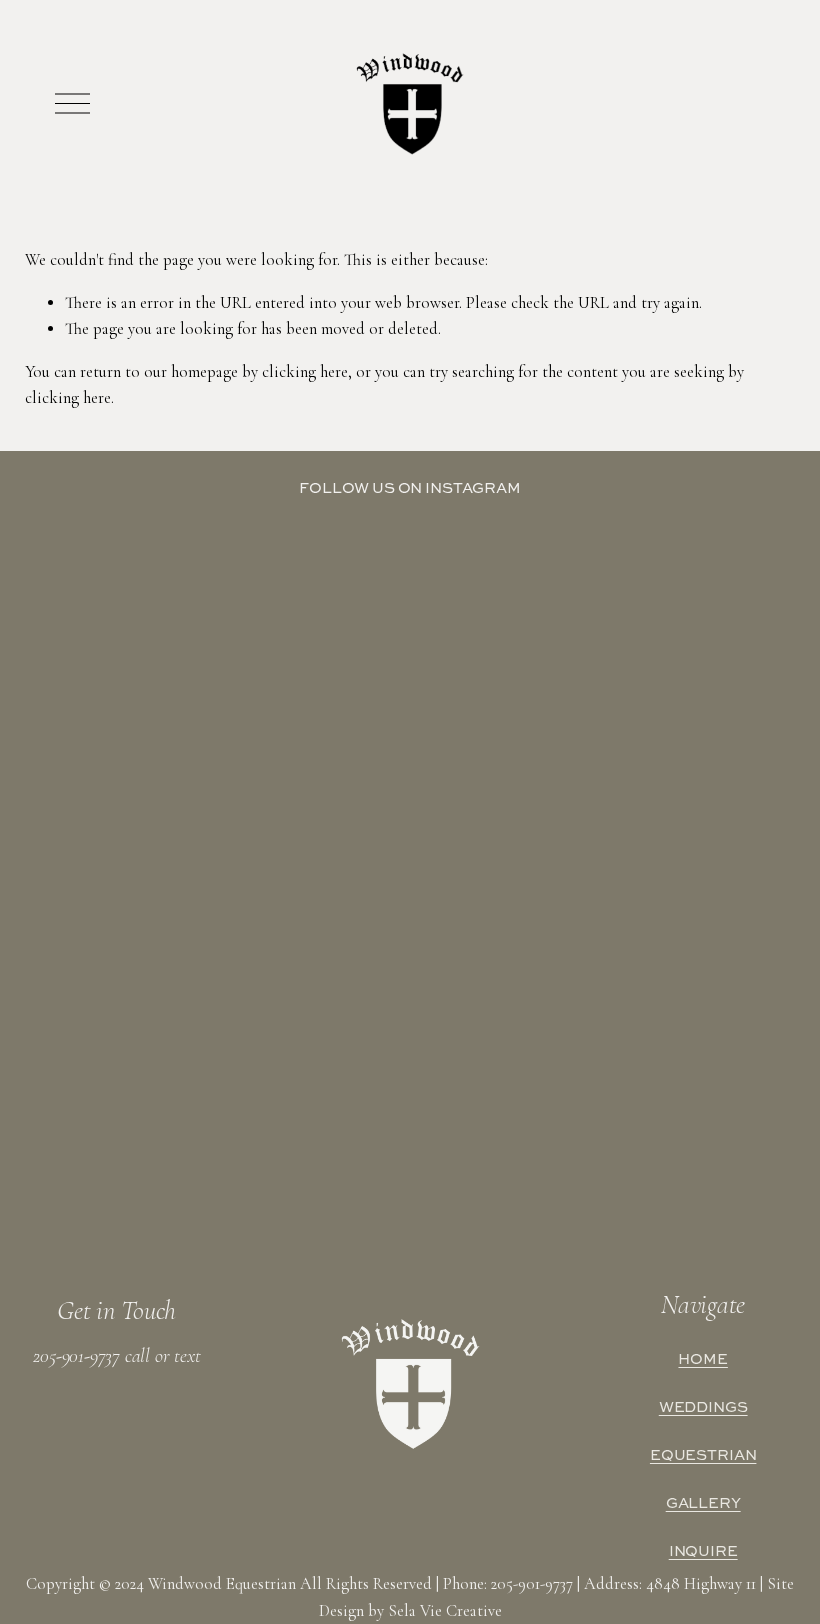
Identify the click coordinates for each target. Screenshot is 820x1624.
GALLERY (703, 1503)
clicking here (305, 372)
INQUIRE (703, 1551)
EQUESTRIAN (703, 1455)
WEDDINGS (703, 1407)
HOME (702, 1359)
